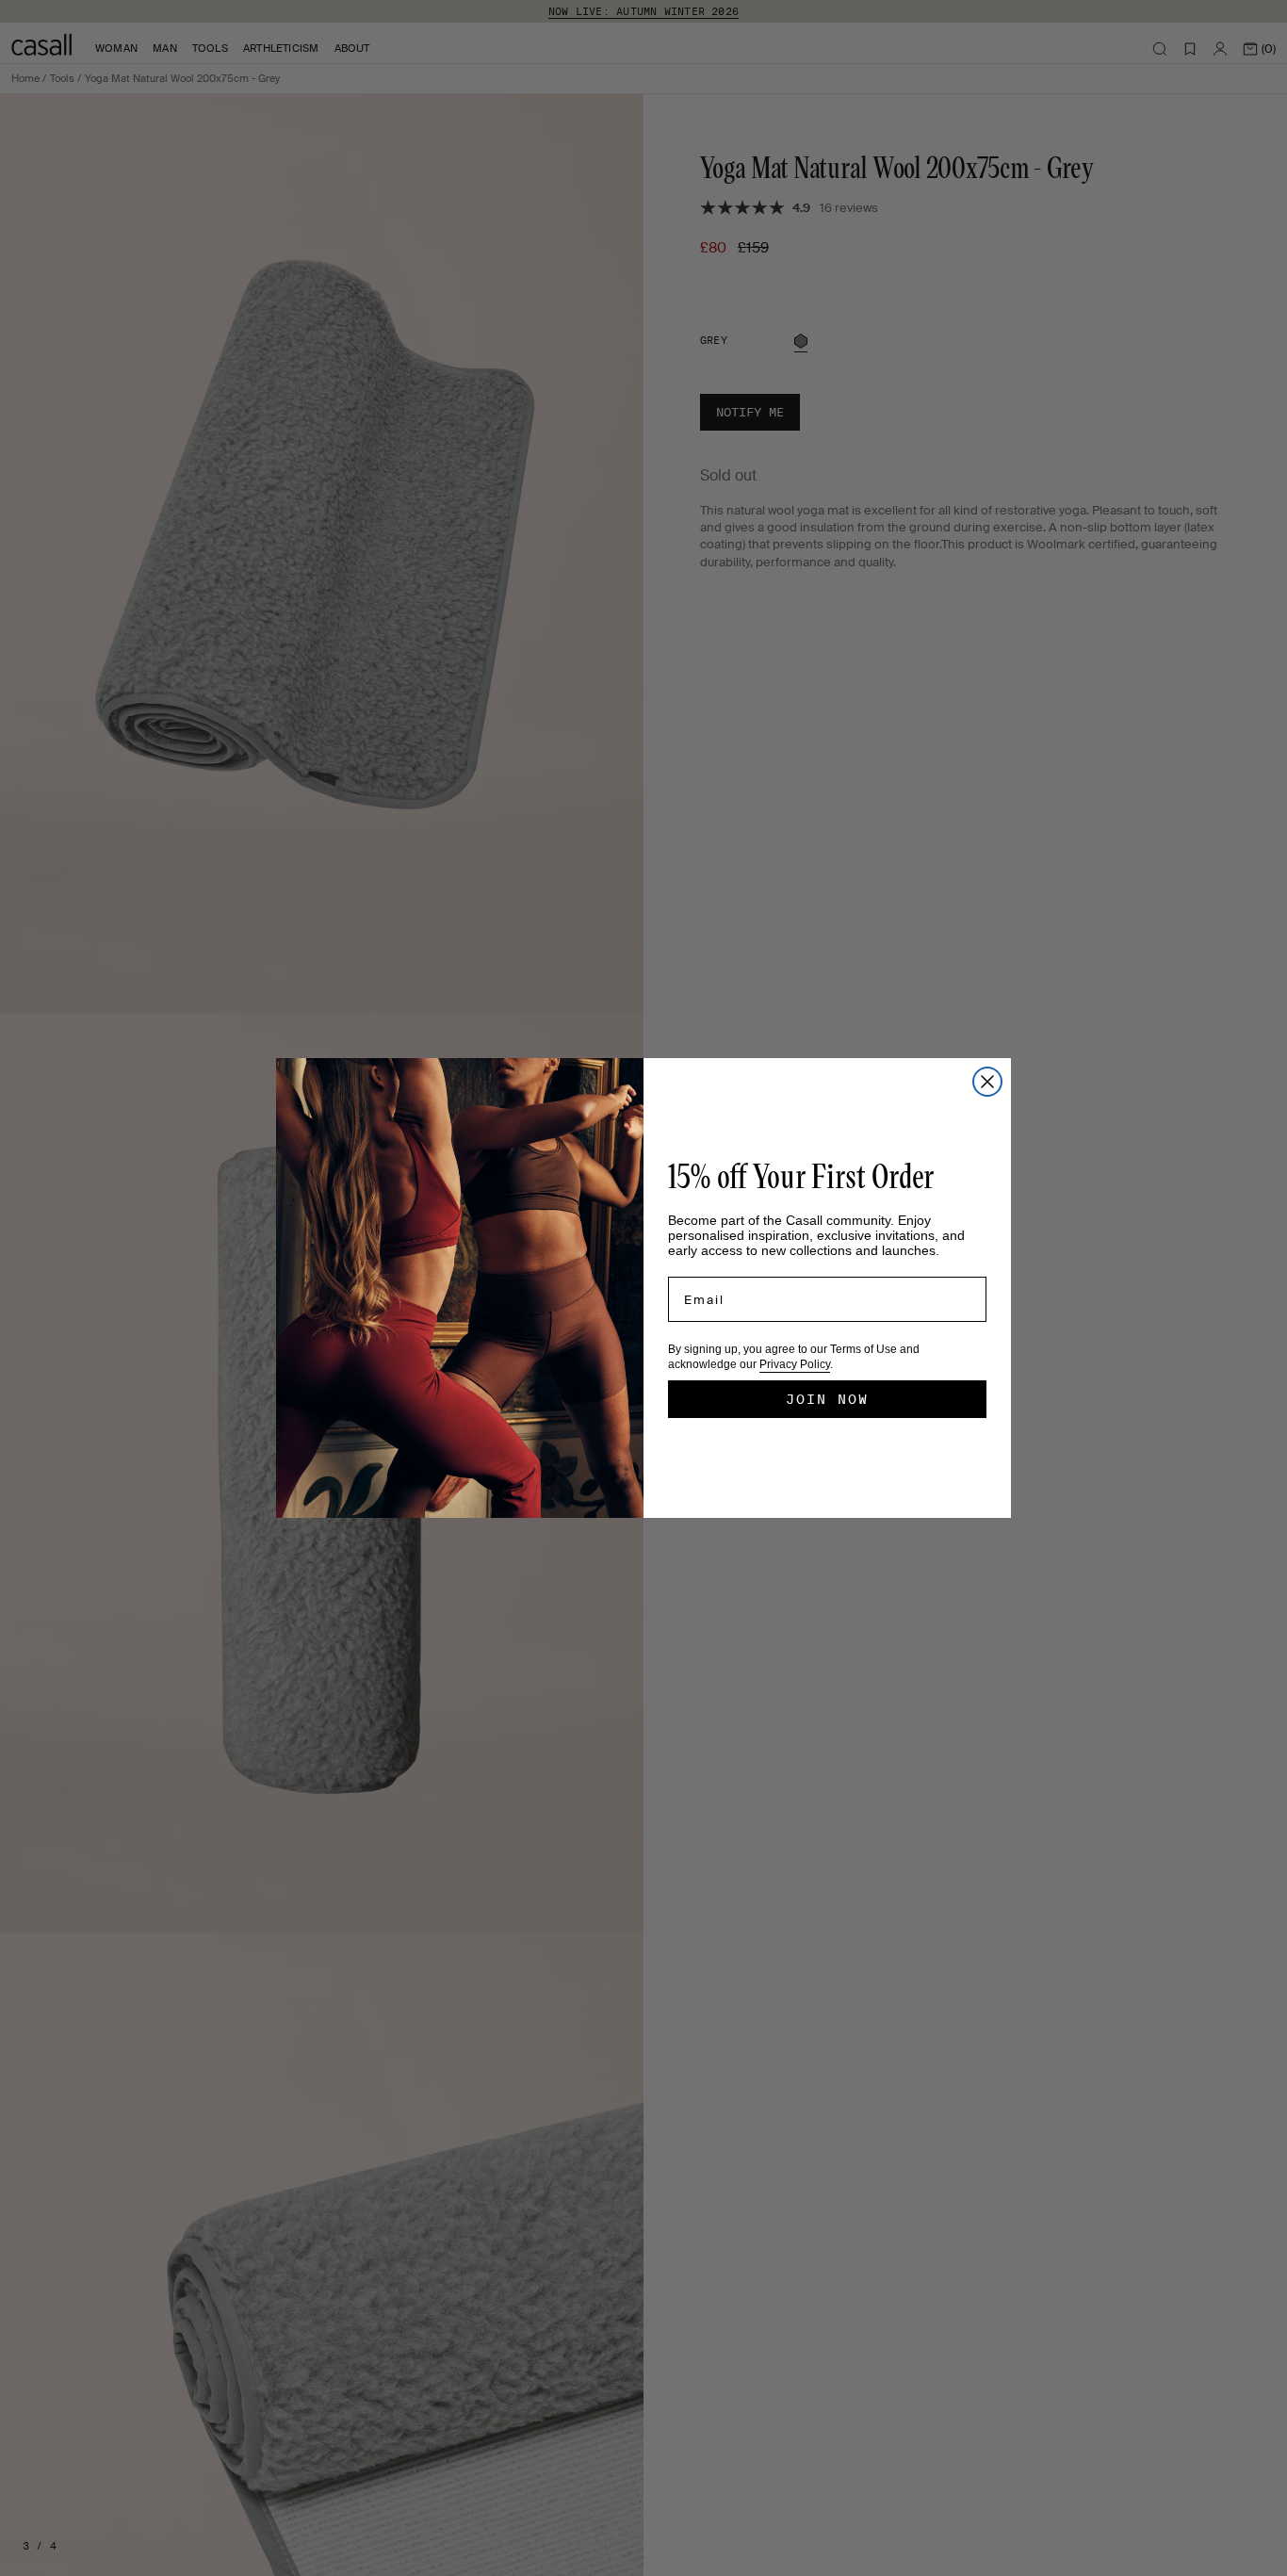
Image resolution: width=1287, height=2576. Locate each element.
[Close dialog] (987, 1082)
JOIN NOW (827, 1399)
